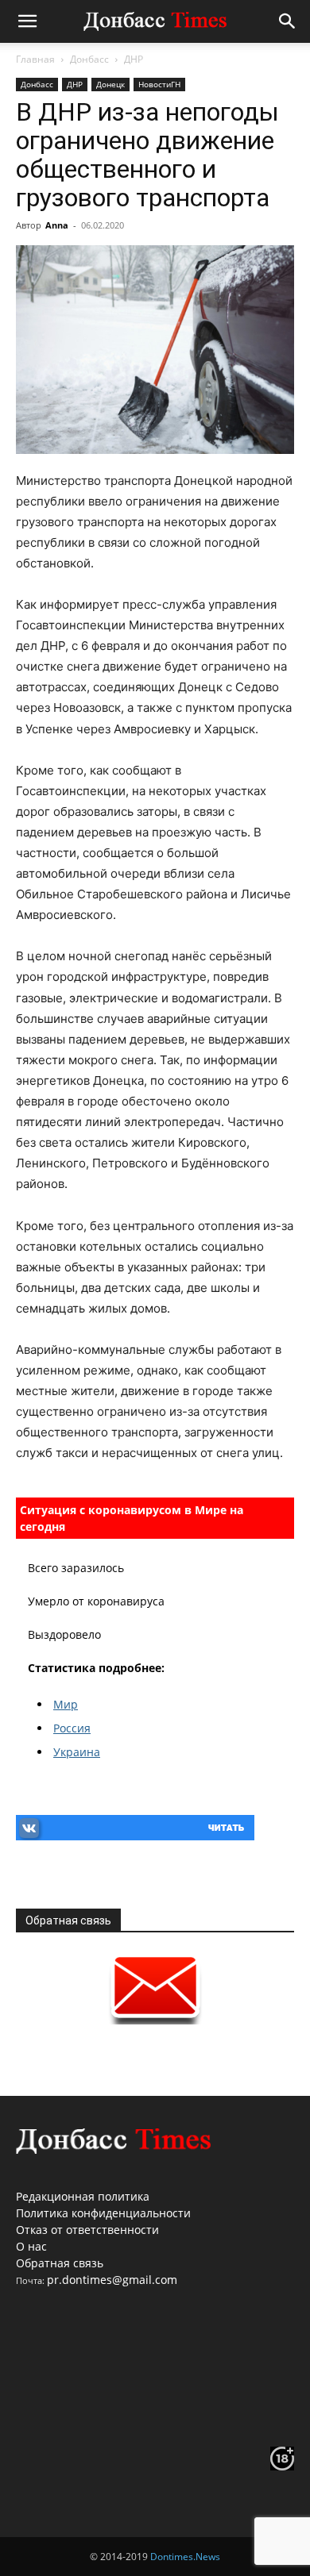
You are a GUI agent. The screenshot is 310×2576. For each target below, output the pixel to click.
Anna (57, 225)
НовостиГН (159, 84)
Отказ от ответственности (87, 2230)
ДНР (134, 59)
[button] (27, 21)
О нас (31, 2246)
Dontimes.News (185, 2557)
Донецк (110, 84)
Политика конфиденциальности (103, 2213)
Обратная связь (60, 2263)
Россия (72, 1728)
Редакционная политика (83, 2196)
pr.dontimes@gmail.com (112, 2280)
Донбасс (89, 59)
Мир (66, 1704)
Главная (35, 59)
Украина (77, 1752)
